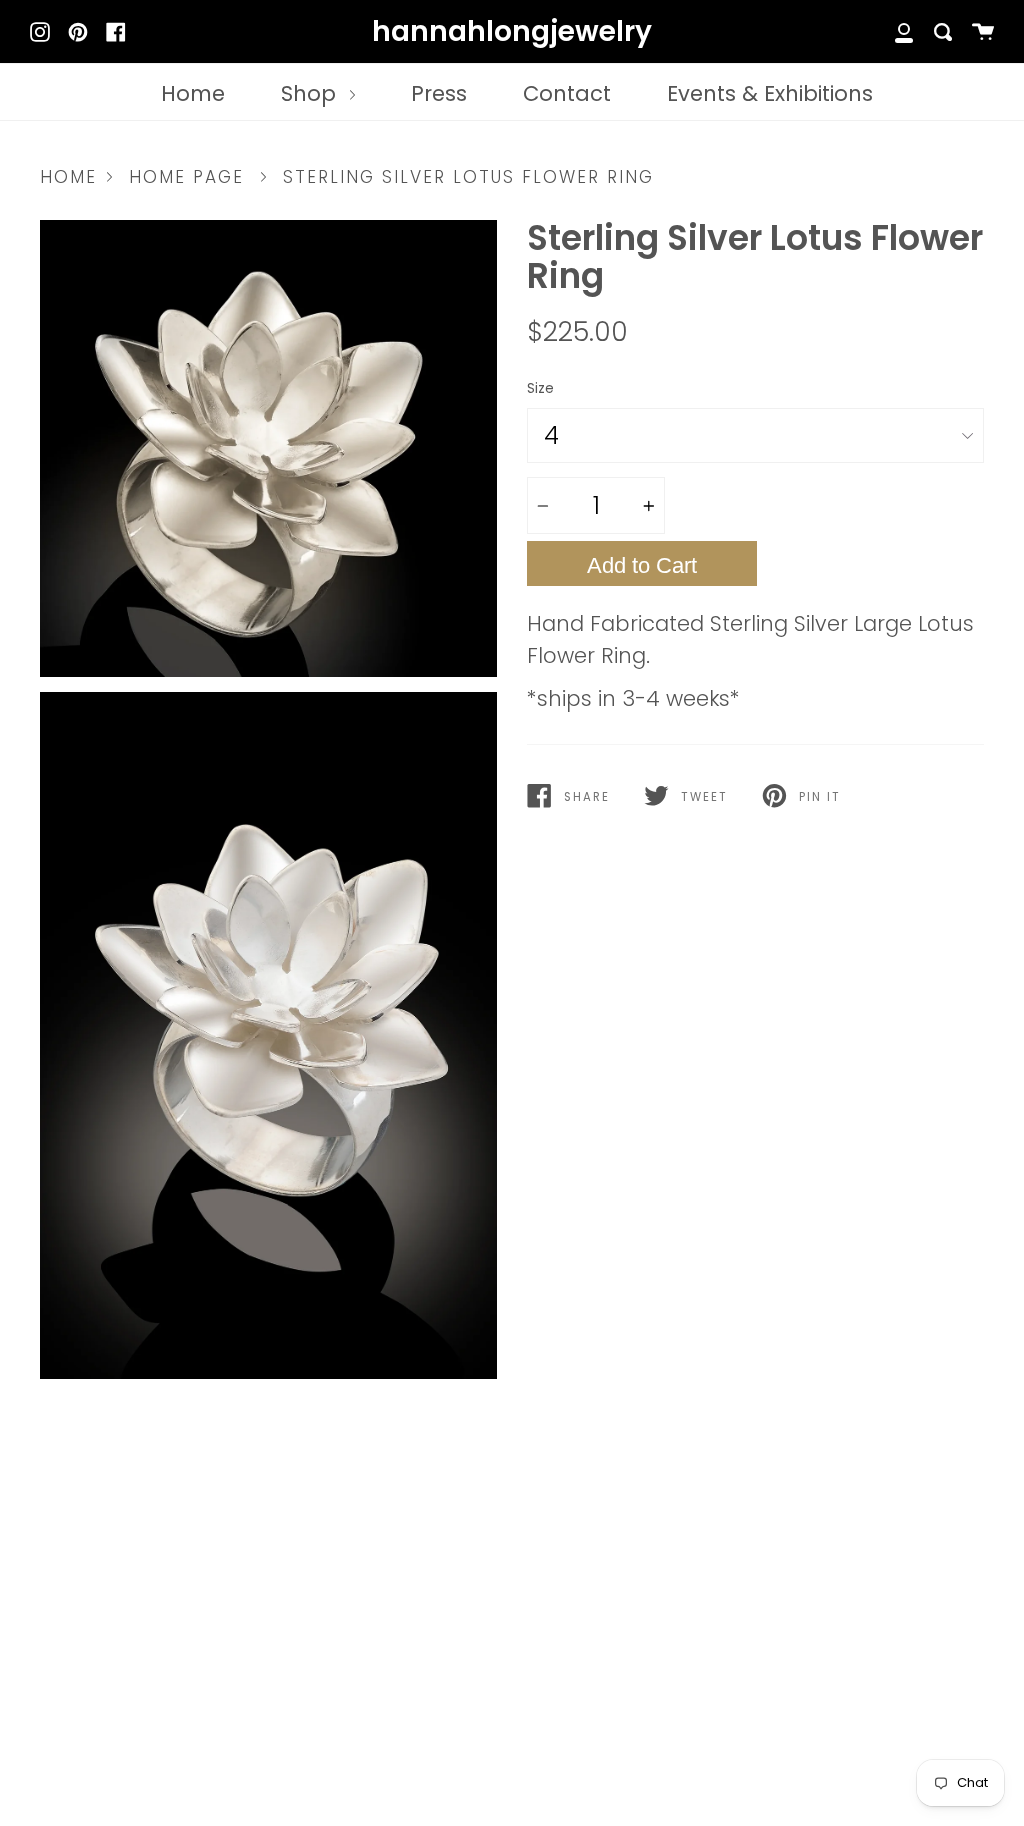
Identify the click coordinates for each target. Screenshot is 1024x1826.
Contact (567, 93)
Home (193, 93)
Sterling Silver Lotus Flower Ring (468, 177)
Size (540, 388)
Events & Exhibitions (770, 93)
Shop (311, 93)
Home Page (186, 177)
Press (439, 93)
